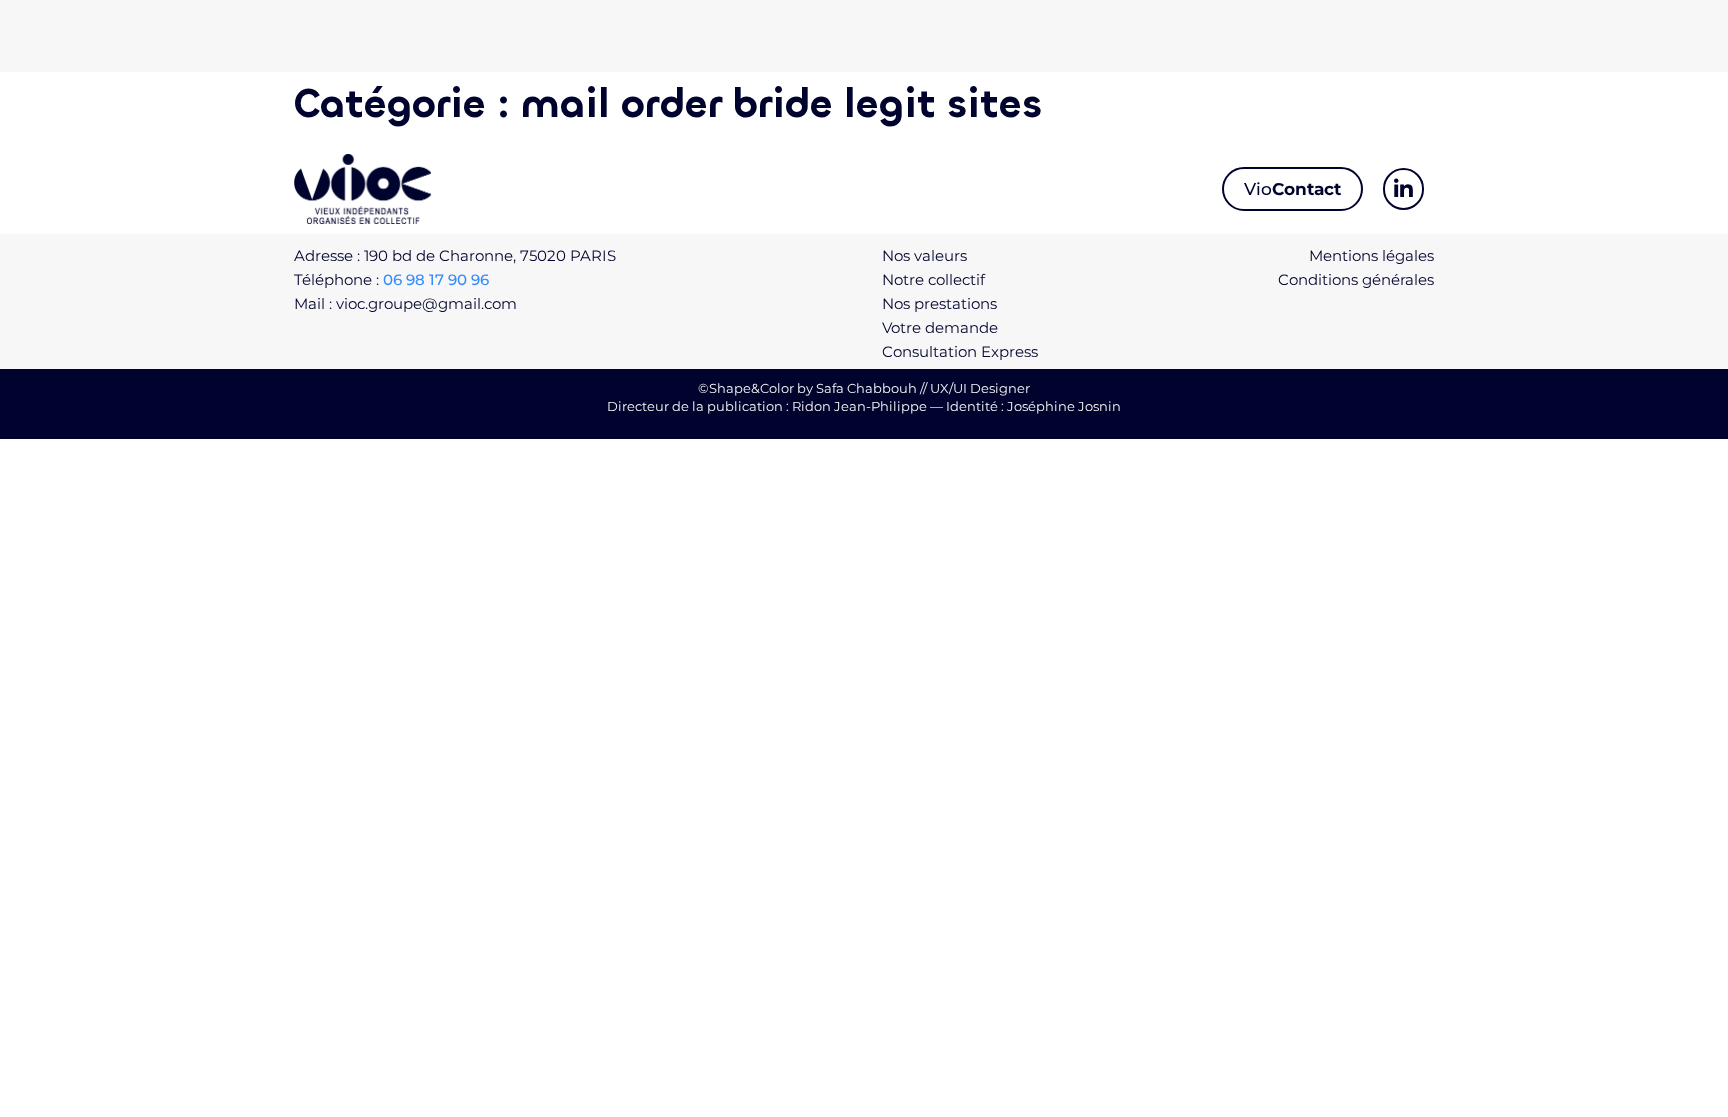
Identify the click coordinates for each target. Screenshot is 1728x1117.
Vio (1292, 189)
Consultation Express (1326, 36)
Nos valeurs (667, 36)
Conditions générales (1356, 279)
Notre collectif (809, 36)
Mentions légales (1371, 255)
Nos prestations (970, 36)
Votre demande (1136, 36)
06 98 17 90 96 (436, 279)
